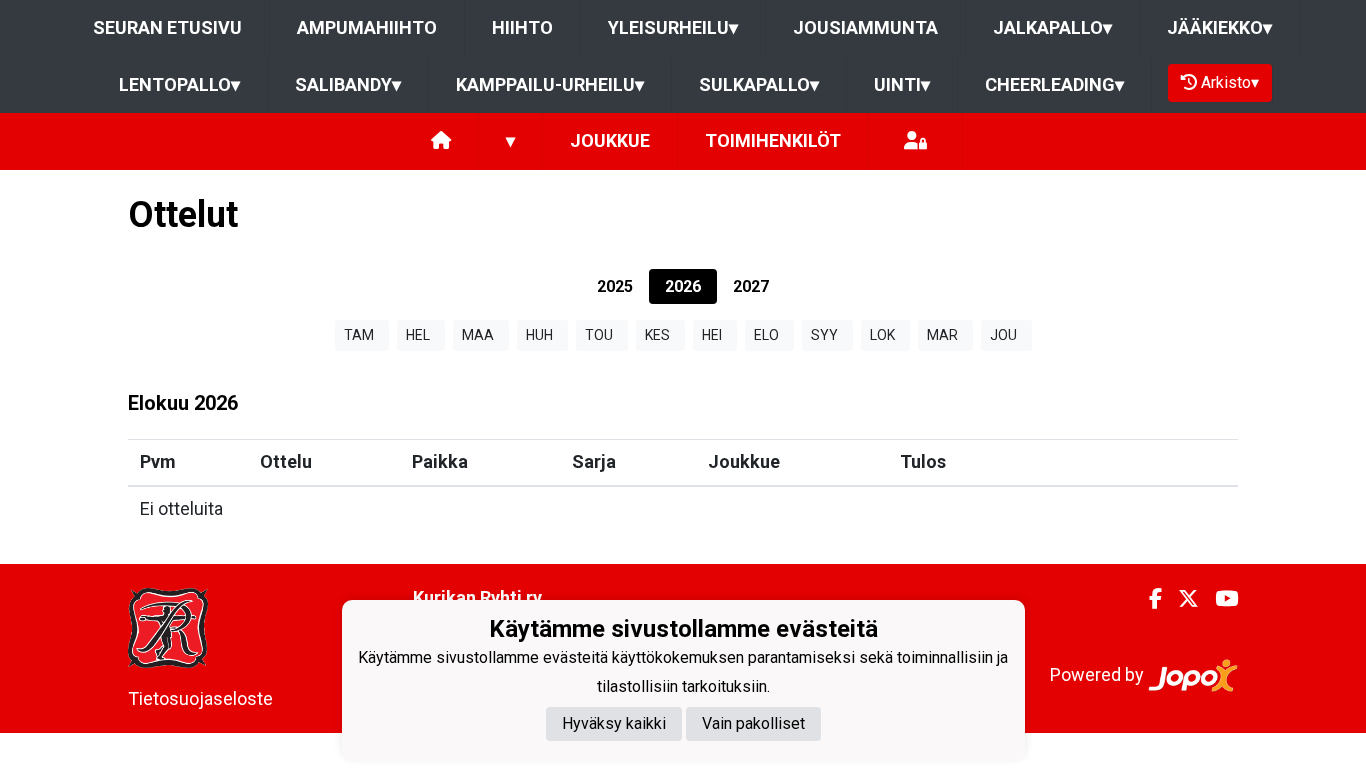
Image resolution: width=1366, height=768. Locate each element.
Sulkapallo (759, 84)
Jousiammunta (865, 27)
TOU (599, 335)
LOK (882, 335)
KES (657, 335)
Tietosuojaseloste (200, 698)
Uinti (902, 84)
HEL (418, 335)
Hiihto (522, 27)
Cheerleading (1054, 84)
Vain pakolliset (753, 723)
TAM (359, 335)
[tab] (615, 286)
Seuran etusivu (167, 27)
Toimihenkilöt (773, 140)
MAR (942, 335)
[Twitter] (1180, 599)
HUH (539, 335)
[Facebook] (1147, 599)
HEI (712, 335)
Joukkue (610, 140)
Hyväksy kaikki (614, 723)
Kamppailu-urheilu (550, 84)
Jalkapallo (1052, 27)
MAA (478, 335)
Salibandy (348, 84)
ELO (766, 335)
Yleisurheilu (673, 27)
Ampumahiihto (367, 27)
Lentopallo (179, 84)
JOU (1003, 335)
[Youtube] (1218, 599)
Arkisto (1230, 82)
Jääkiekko (1219, 27)
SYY (824, 335)
